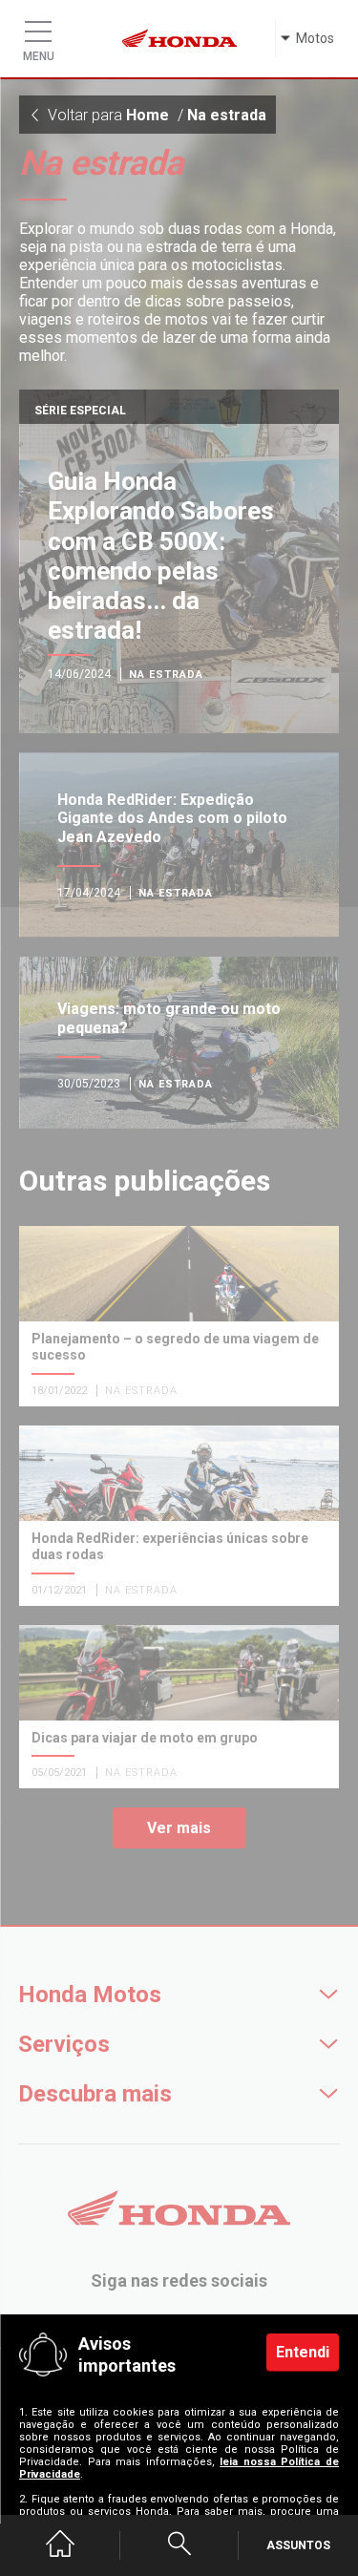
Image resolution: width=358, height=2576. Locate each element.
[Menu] (38, 27)
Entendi (303, 2352)
